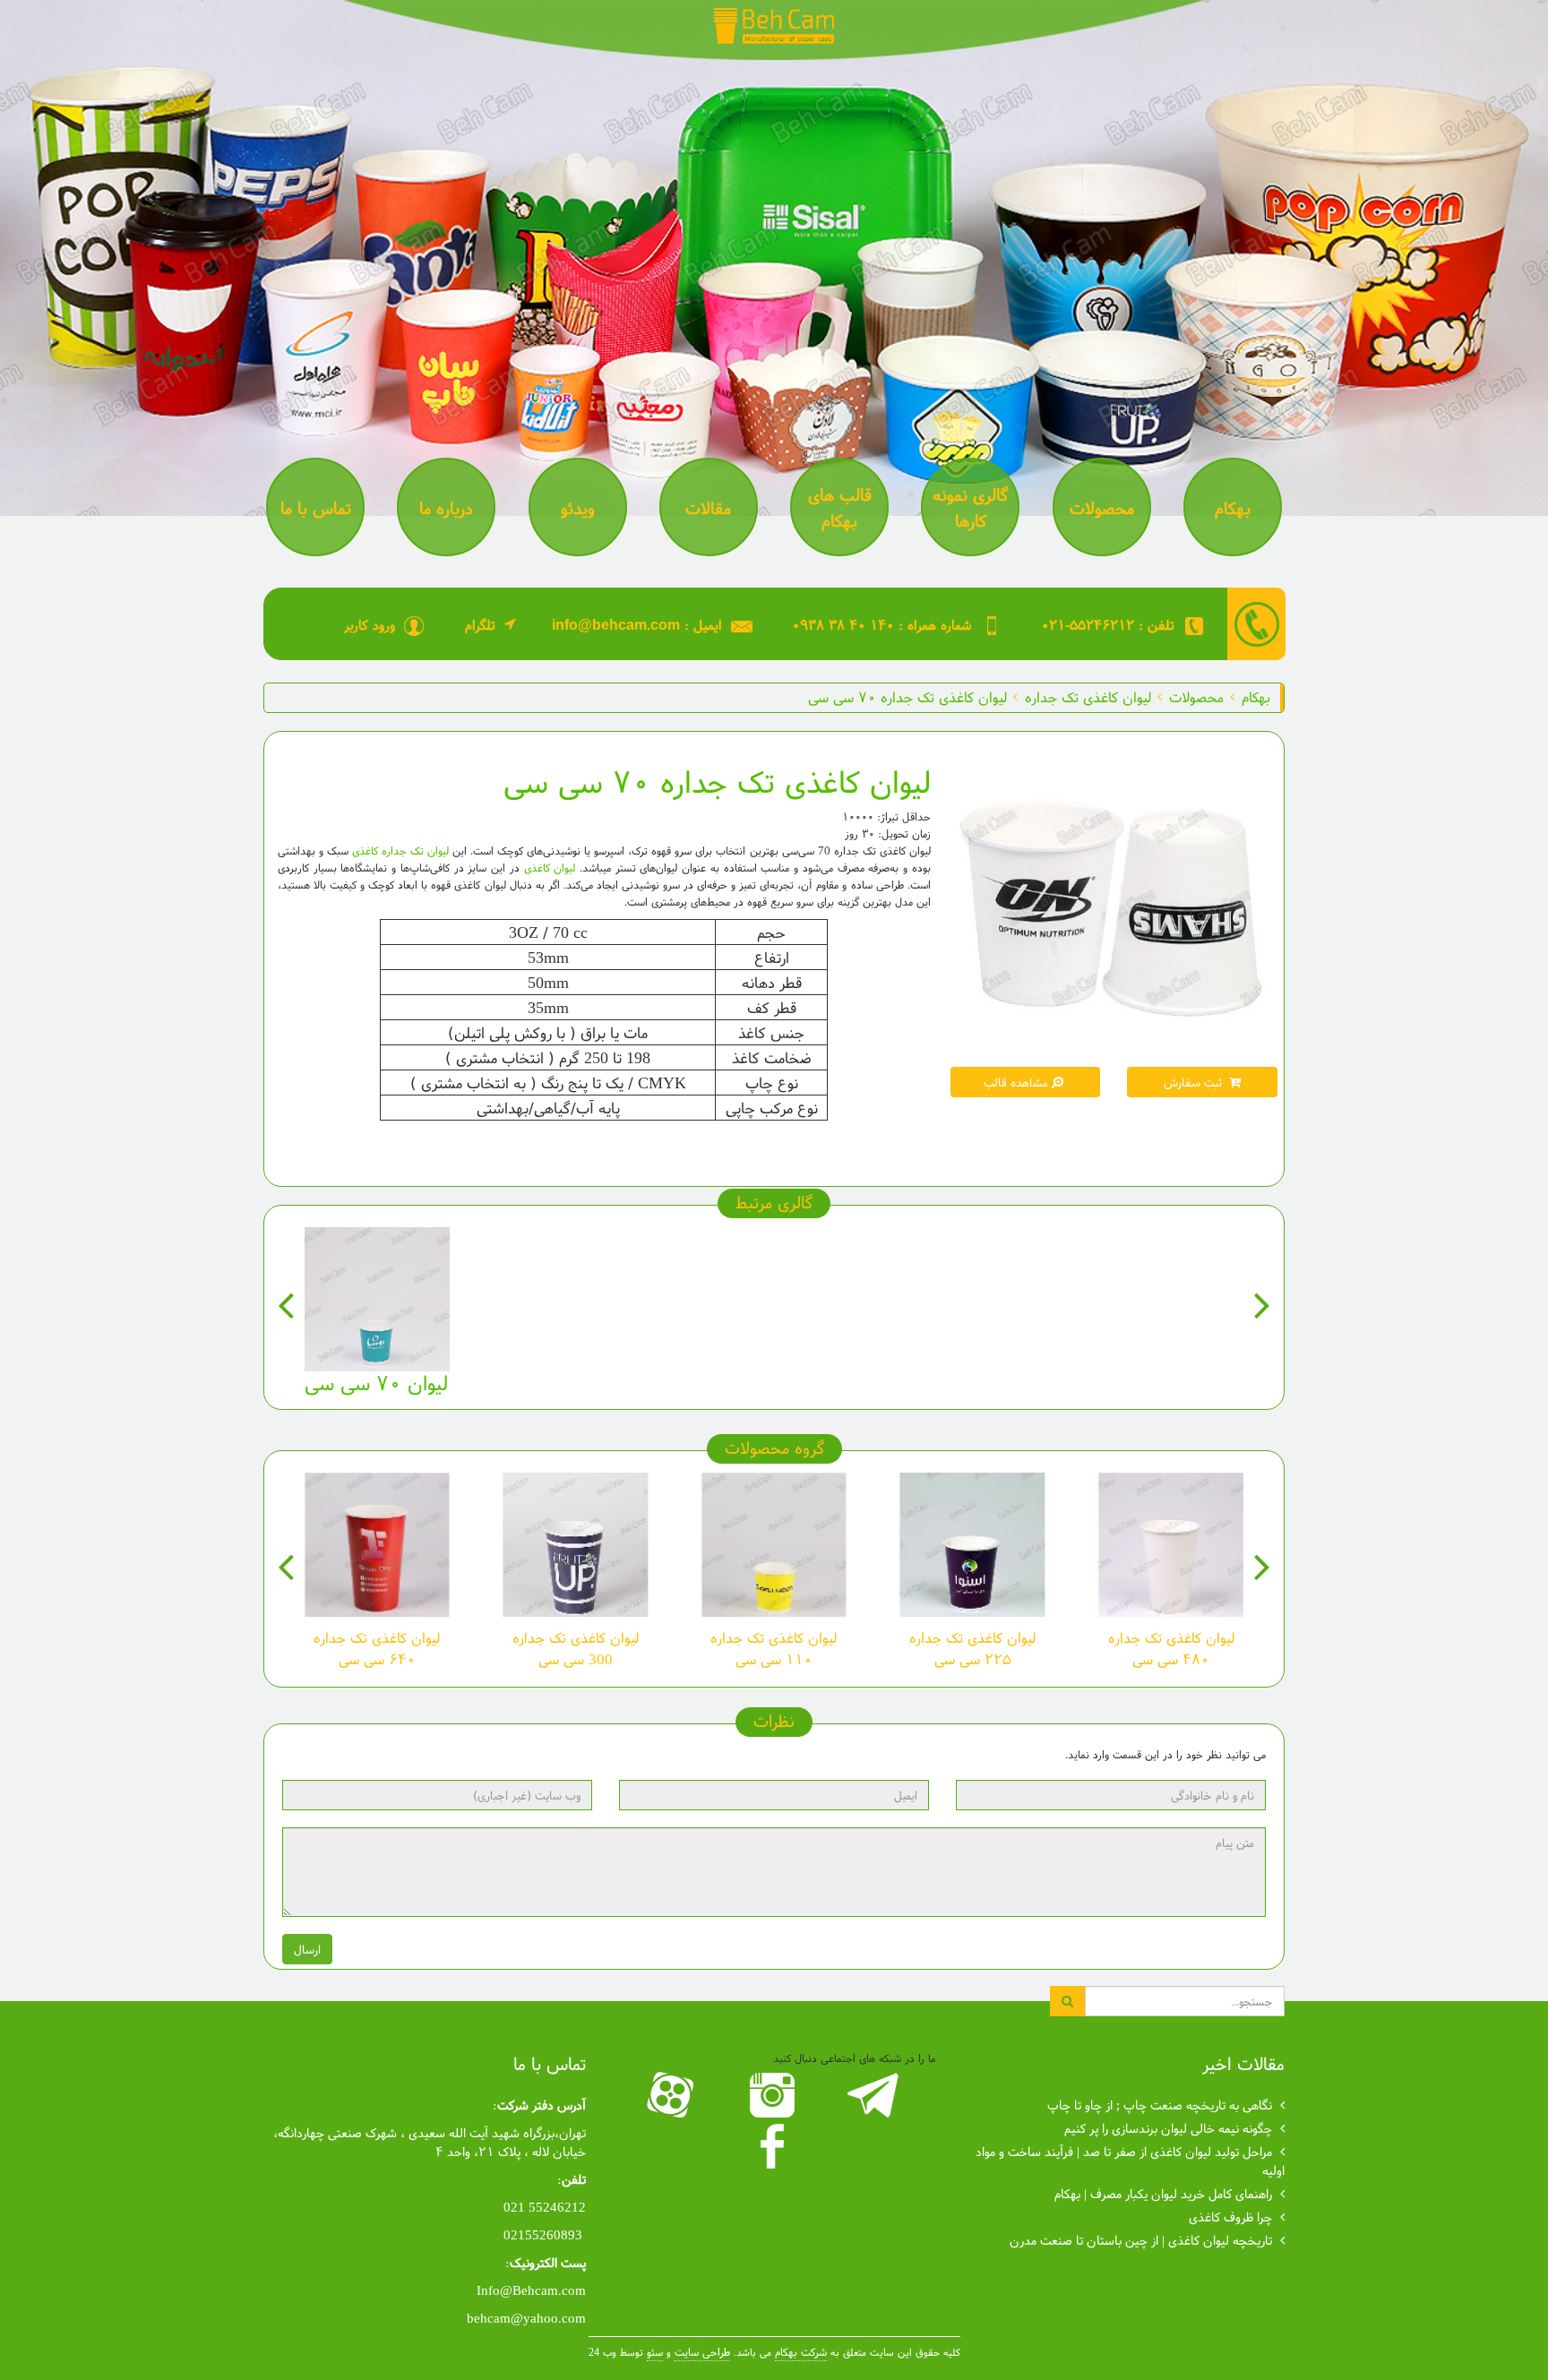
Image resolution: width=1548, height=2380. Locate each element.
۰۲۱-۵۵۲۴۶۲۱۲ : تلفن (1108, 624)
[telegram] (876, 2095)
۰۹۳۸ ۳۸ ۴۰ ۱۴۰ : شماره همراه (882, 624)
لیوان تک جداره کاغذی (400, 851)
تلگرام (480, 624)
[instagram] (774, 2095)
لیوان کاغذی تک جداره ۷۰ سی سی (907, 696)
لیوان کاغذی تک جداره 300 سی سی (576, 1648)
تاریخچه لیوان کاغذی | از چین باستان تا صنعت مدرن (1141, 2240)
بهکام (1256, 696)
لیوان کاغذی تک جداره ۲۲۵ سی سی (972, 1648)
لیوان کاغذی (550, 868)
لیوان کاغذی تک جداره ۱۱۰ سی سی (774, 1648)
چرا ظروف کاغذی (1230, 2217)
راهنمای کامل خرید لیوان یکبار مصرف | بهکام (1163, 2193)
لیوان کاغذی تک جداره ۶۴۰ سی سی (377, 1648)
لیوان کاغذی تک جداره (1088, 696)
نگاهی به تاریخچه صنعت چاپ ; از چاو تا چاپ (1160, 2105)
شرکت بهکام (801, 2352)
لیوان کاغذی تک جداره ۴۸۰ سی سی (1171, 1648)
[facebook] (774, 2146)
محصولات (1196, 696)
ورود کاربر (370, 624)
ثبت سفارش (1195, 1082)
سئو (655, 2352)
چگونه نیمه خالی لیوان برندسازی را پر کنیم (1168, 2128)
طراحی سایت (702, 2352)
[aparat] (673, 2095)
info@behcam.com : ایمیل (637, 624)
